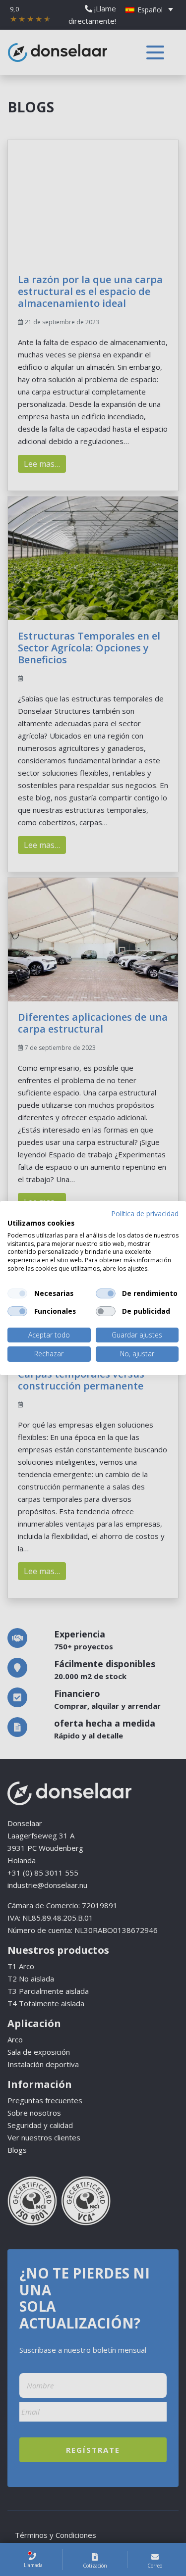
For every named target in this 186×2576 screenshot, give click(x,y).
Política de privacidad (145, 1214)
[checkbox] (17, 1293)
